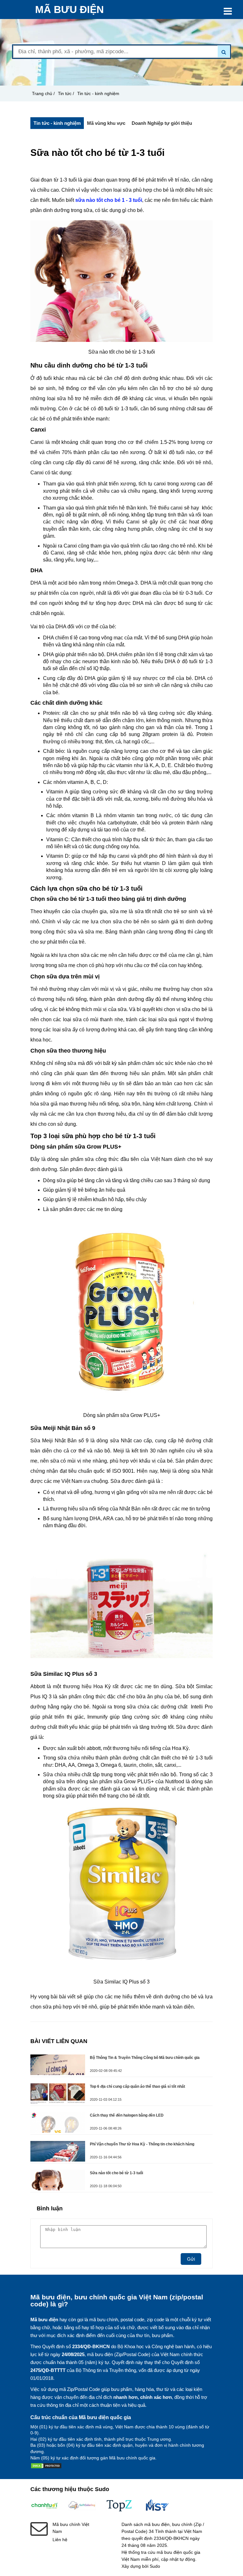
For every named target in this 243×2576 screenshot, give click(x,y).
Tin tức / (66, 93)
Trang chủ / (43, 93)
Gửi (191, 2259)
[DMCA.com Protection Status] (46, 2467)
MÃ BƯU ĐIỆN (69, 10)
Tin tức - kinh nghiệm (98, 93)
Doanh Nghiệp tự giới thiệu (162, 123)
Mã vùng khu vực (106, 123)
